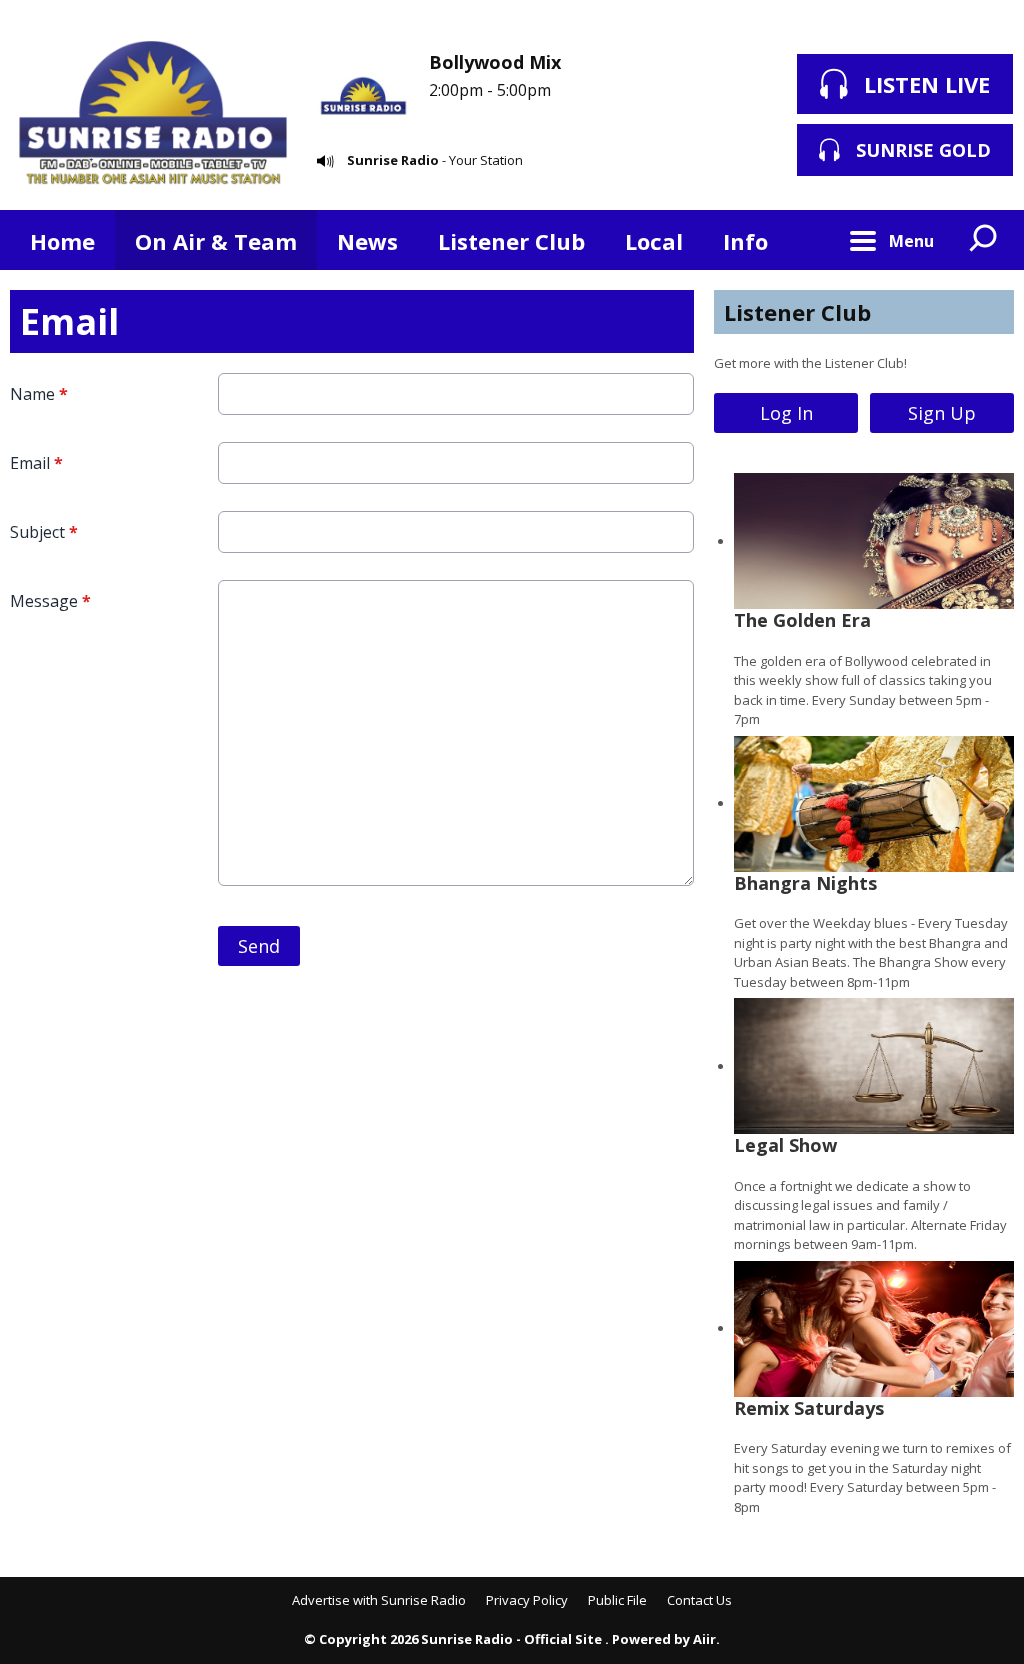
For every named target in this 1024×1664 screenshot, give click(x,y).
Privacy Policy (527, 1600)
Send (259, 946)
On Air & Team (216, 241)
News (367, 241)
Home (62, 241)
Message (50, 601)
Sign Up (942, 413)
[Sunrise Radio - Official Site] (153, 115)
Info (745, 241)
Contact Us (699, 1600)
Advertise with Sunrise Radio (379, 1600)
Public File (617, 1600)
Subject (44, 532)
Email (36, 463)
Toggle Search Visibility (984, 240)
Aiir (704, 1639)
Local (654, 241)
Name (39, 394)
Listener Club (511, 241)
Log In (786, 413)
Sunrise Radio (393, 160)
